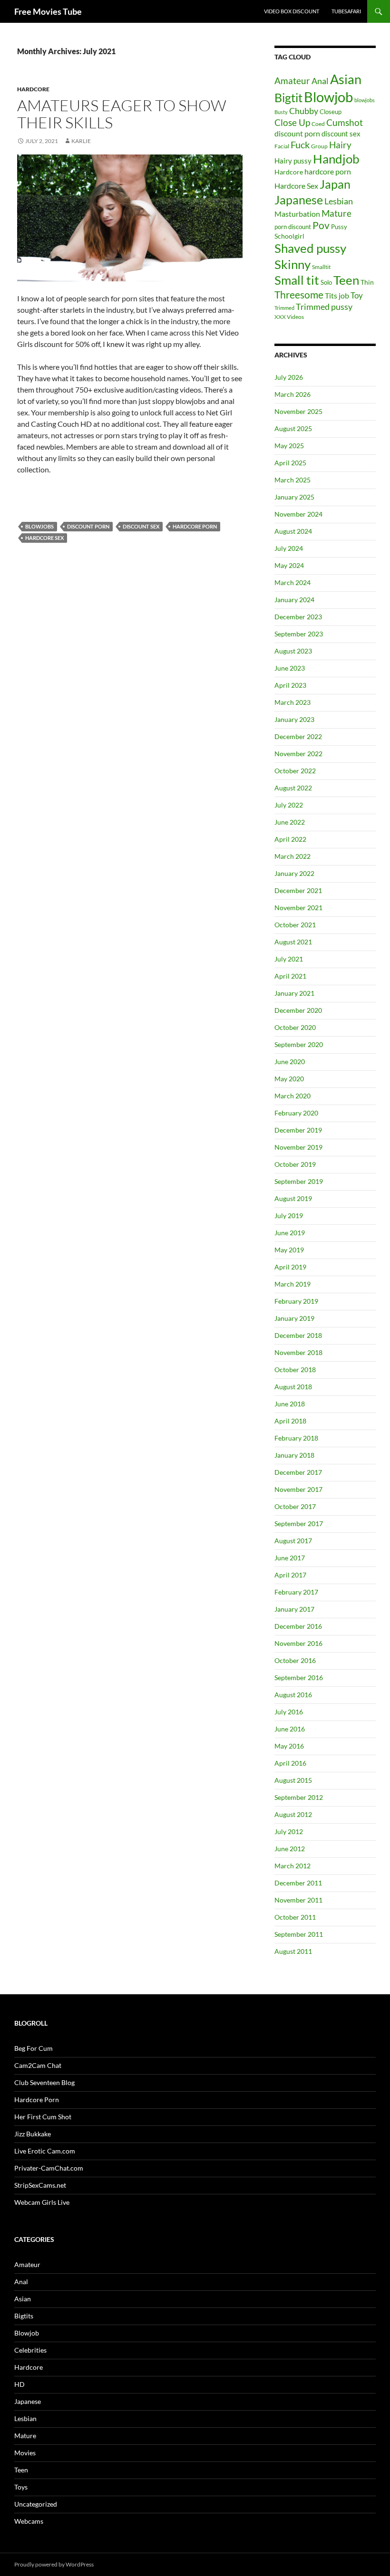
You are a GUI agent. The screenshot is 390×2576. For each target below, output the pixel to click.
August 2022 (293, 788)
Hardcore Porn (37, 2100)
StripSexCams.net (40, 2185)
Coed (318, 124)
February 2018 (296, 1438)
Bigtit (288, 97)
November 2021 (298, 908)
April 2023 (290, 685)
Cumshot (345, 123)
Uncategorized (36, 2504)
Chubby (304, 111)
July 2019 (289, 1216)
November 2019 (298, 1147)
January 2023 (294, 719)
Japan (335, 184)
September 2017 (299, 1523)
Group (319, 146)
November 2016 (298, 1643)
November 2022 (298, 754)
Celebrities (30, 2350)
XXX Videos (289, 317)
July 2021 (289, 959)
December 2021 (298, 890)
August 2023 (293, 651)
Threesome (299, 294)
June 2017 (290, 1558)
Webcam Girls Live (42, 2202)
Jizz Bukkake (33, 2134)
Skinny (292, 264)
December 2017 (298, 1472)
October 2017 (295, 1506)
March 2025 (292, 480)
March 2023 (292, 702)
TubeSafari (346, 11)
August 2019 (293, 1198)
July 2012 (289, 1831)
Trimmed (284, 308)
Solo (326, 282)
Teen (346, 280)
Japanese (299, 200)
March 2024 (292, 582)
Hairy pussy (293, 161)
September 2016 (299, 1677)
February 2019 (296, 1301)
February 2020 (296, 1113)
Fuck (300, 145)
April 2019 (290, 1267)
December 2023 (298, 617)
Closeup (331, 112)
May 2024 (289, 565)
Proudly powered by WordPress (54, 2564)
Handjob (336, 159)
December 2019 (298, 1130)
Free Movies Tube (48, 11)
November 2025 (298, 411)
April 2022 (290, 839)
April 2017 (290, 1575)
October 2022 (295, 771)
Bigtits (24, 2316)
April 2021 (290, 976)
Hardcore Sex (44, 538)
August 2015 (293, 1780)
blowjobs (39, 526)
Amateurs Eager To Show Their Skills (122, 114)
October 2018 (295, 1370)
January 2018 (294, 1455)
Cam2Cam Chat (38, 2065)
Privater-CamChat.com (49, 2168)
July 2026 (289, 377)
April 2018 (290, 1421)
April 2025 (290, 463)
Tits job (337, 295)
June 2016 (290, 1729)
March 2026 (292, 394)
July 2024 (289, 548)
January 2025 (294, 497)
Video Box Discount (292, 11)
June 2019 (290, 1233)
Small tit (297, 280)
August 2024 (293, 531)
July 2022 (289, 805)
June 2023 (290, 668)
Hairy (340, 145)
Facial (282, 146)
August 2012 (293, 1814)
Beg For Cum (34, 2048)
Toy (357, 295)
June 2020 (290, 1062)
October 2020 (295, 1027)
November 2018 (298, 1352)
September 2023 (299, 634)
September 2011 (299, 1934)
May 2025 (289, 446)
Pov (321, 225)
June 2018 (290, 1404)
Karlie (81, 141)
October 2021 (295, 925)
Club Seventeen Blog (44, 2082)
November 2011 (298, 1900)
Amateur (292, 81)
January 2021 (294, 993)
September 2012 (299, 1797)
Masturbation (297, 214)
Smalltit (321, 267)
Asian (346, 79)
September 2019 (299, 1181)
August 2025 (293, 428)
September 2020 (299, 1044)
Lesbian (339, 201)
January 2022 (294, 873)
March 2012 (292, 1866)
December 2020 (298, 1010)
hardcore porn (195, 526)
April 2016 (290, 1763)
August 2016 (293, 1695)
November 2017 (298, 1489)
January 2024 (294, 600)
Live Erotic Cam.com (45, 2151)
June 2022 (290, 822)
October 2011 (295, 1917)
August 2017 (293, 1541)
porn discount (293, 227)
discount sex (141, 526)
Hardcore (33, 89)
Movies (25, 2453)
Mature (336, 213)
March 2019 (292, 1284)
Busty (281, 112)
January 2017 (294, 1609)
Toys (21, 2487)
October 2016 (295, 1660)
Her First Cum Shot (43, 2117)
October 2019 (295, 1164)
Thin (367, 282)
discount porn (88, 526)
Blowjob (328, 97)
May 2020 (289, 1079)
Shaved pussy (310, 248)
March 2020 (292, 1096)
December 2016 (298, 1626)
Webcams (29, 2521)
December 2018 (298, 1335)
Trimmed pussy (324, 307)
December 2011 (298, 1883)
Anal (320, 81)
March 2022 (292, 856)
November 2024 (298, 514)
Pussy (339, 227)
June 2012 (290, 1849)
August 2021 (293, 942)
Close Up (292, 122)
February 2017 (296, 1592)
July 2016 (289, 1712)
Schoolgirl (289, 236)
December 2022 (298, 736)
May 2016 (289, 1746)
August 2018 (293, 1387)
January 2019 (294, 1318)
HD (19, 2384)
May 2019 (289, 1250)
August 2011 (293, 1951)
